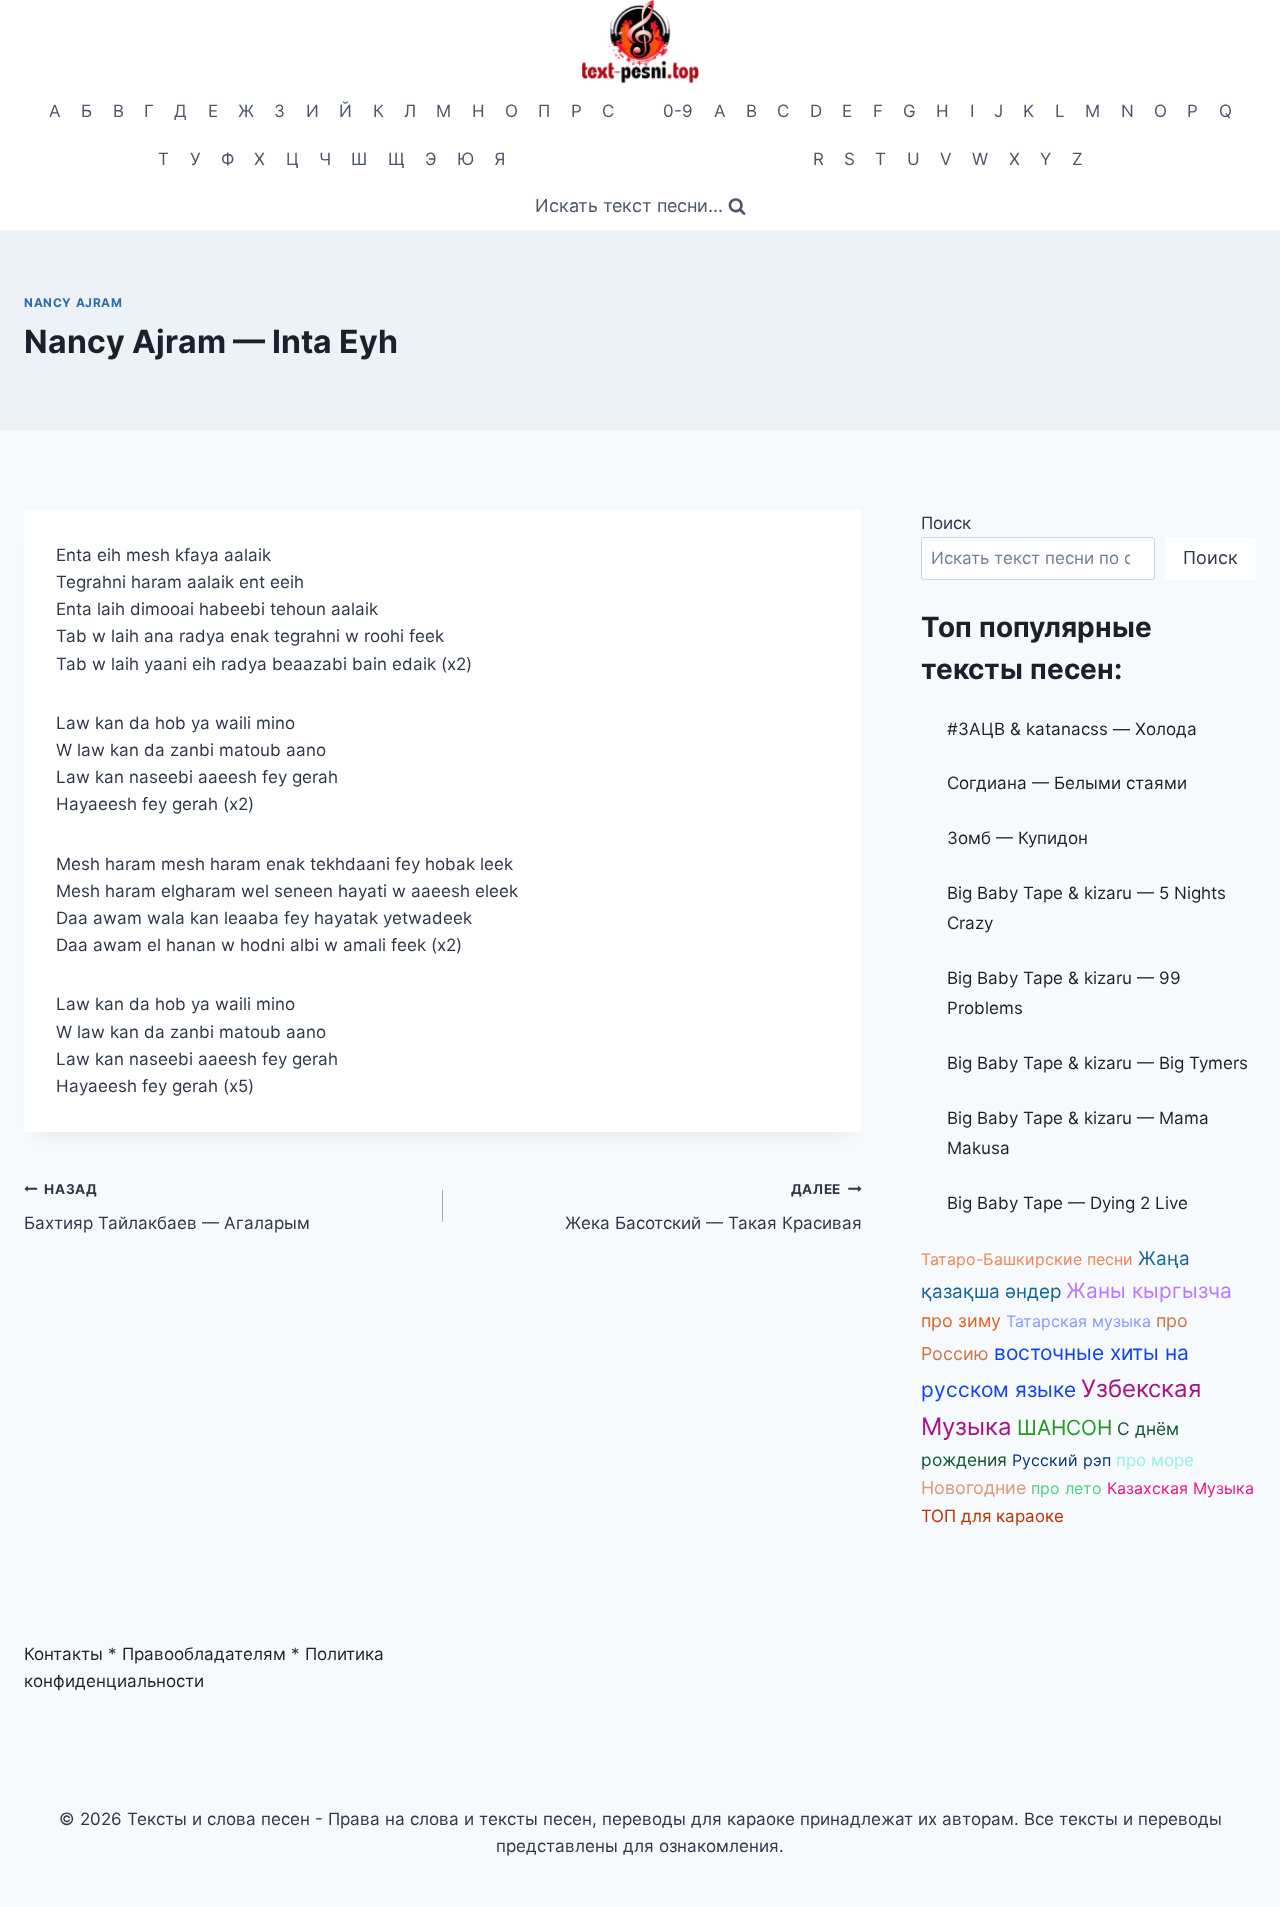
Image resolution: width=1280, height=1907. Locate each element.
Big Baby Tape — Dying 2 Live (1067, 1203)
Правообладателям (204, 1654)
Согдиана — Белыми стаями (1067, 783)
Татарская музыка (1078, 1321)
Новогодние (973, 1487)
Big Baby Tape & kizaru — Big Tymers (1097, 1063)
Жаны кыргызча (1149, 1290)
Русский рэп (1061, 1460)
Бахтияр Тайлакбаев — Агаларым (167, 1207)
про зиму (961, 1320)
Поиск (946, 523)
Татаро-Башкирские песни (1027, 1259)
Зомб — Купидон (1017, 838)
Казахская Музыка (1180, 1488)
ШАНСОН (1064, 1427)
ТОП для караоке (992, 1516)
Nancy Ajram (73, 302)
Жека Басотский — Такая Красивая (713, 1207)
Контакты (63, 1654)
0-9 (678, 111)
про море (1155, 1460)
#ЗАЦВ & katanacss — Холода (1072, 729)
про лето (1066, 1488)
